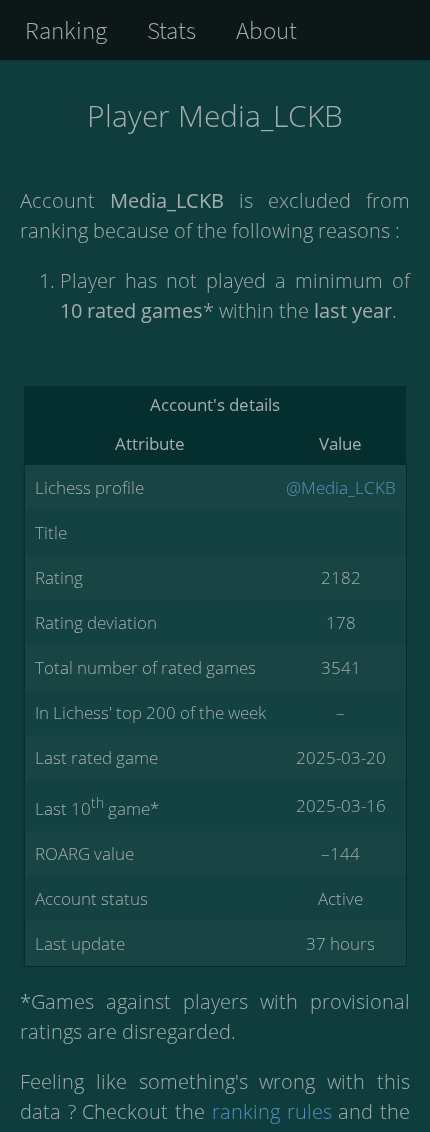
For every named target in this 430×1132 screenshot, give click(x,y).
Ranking (66, 30)
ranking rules (272, 1111)
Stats (171, 30)
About (266, 30)
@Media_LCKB (341, 487)
